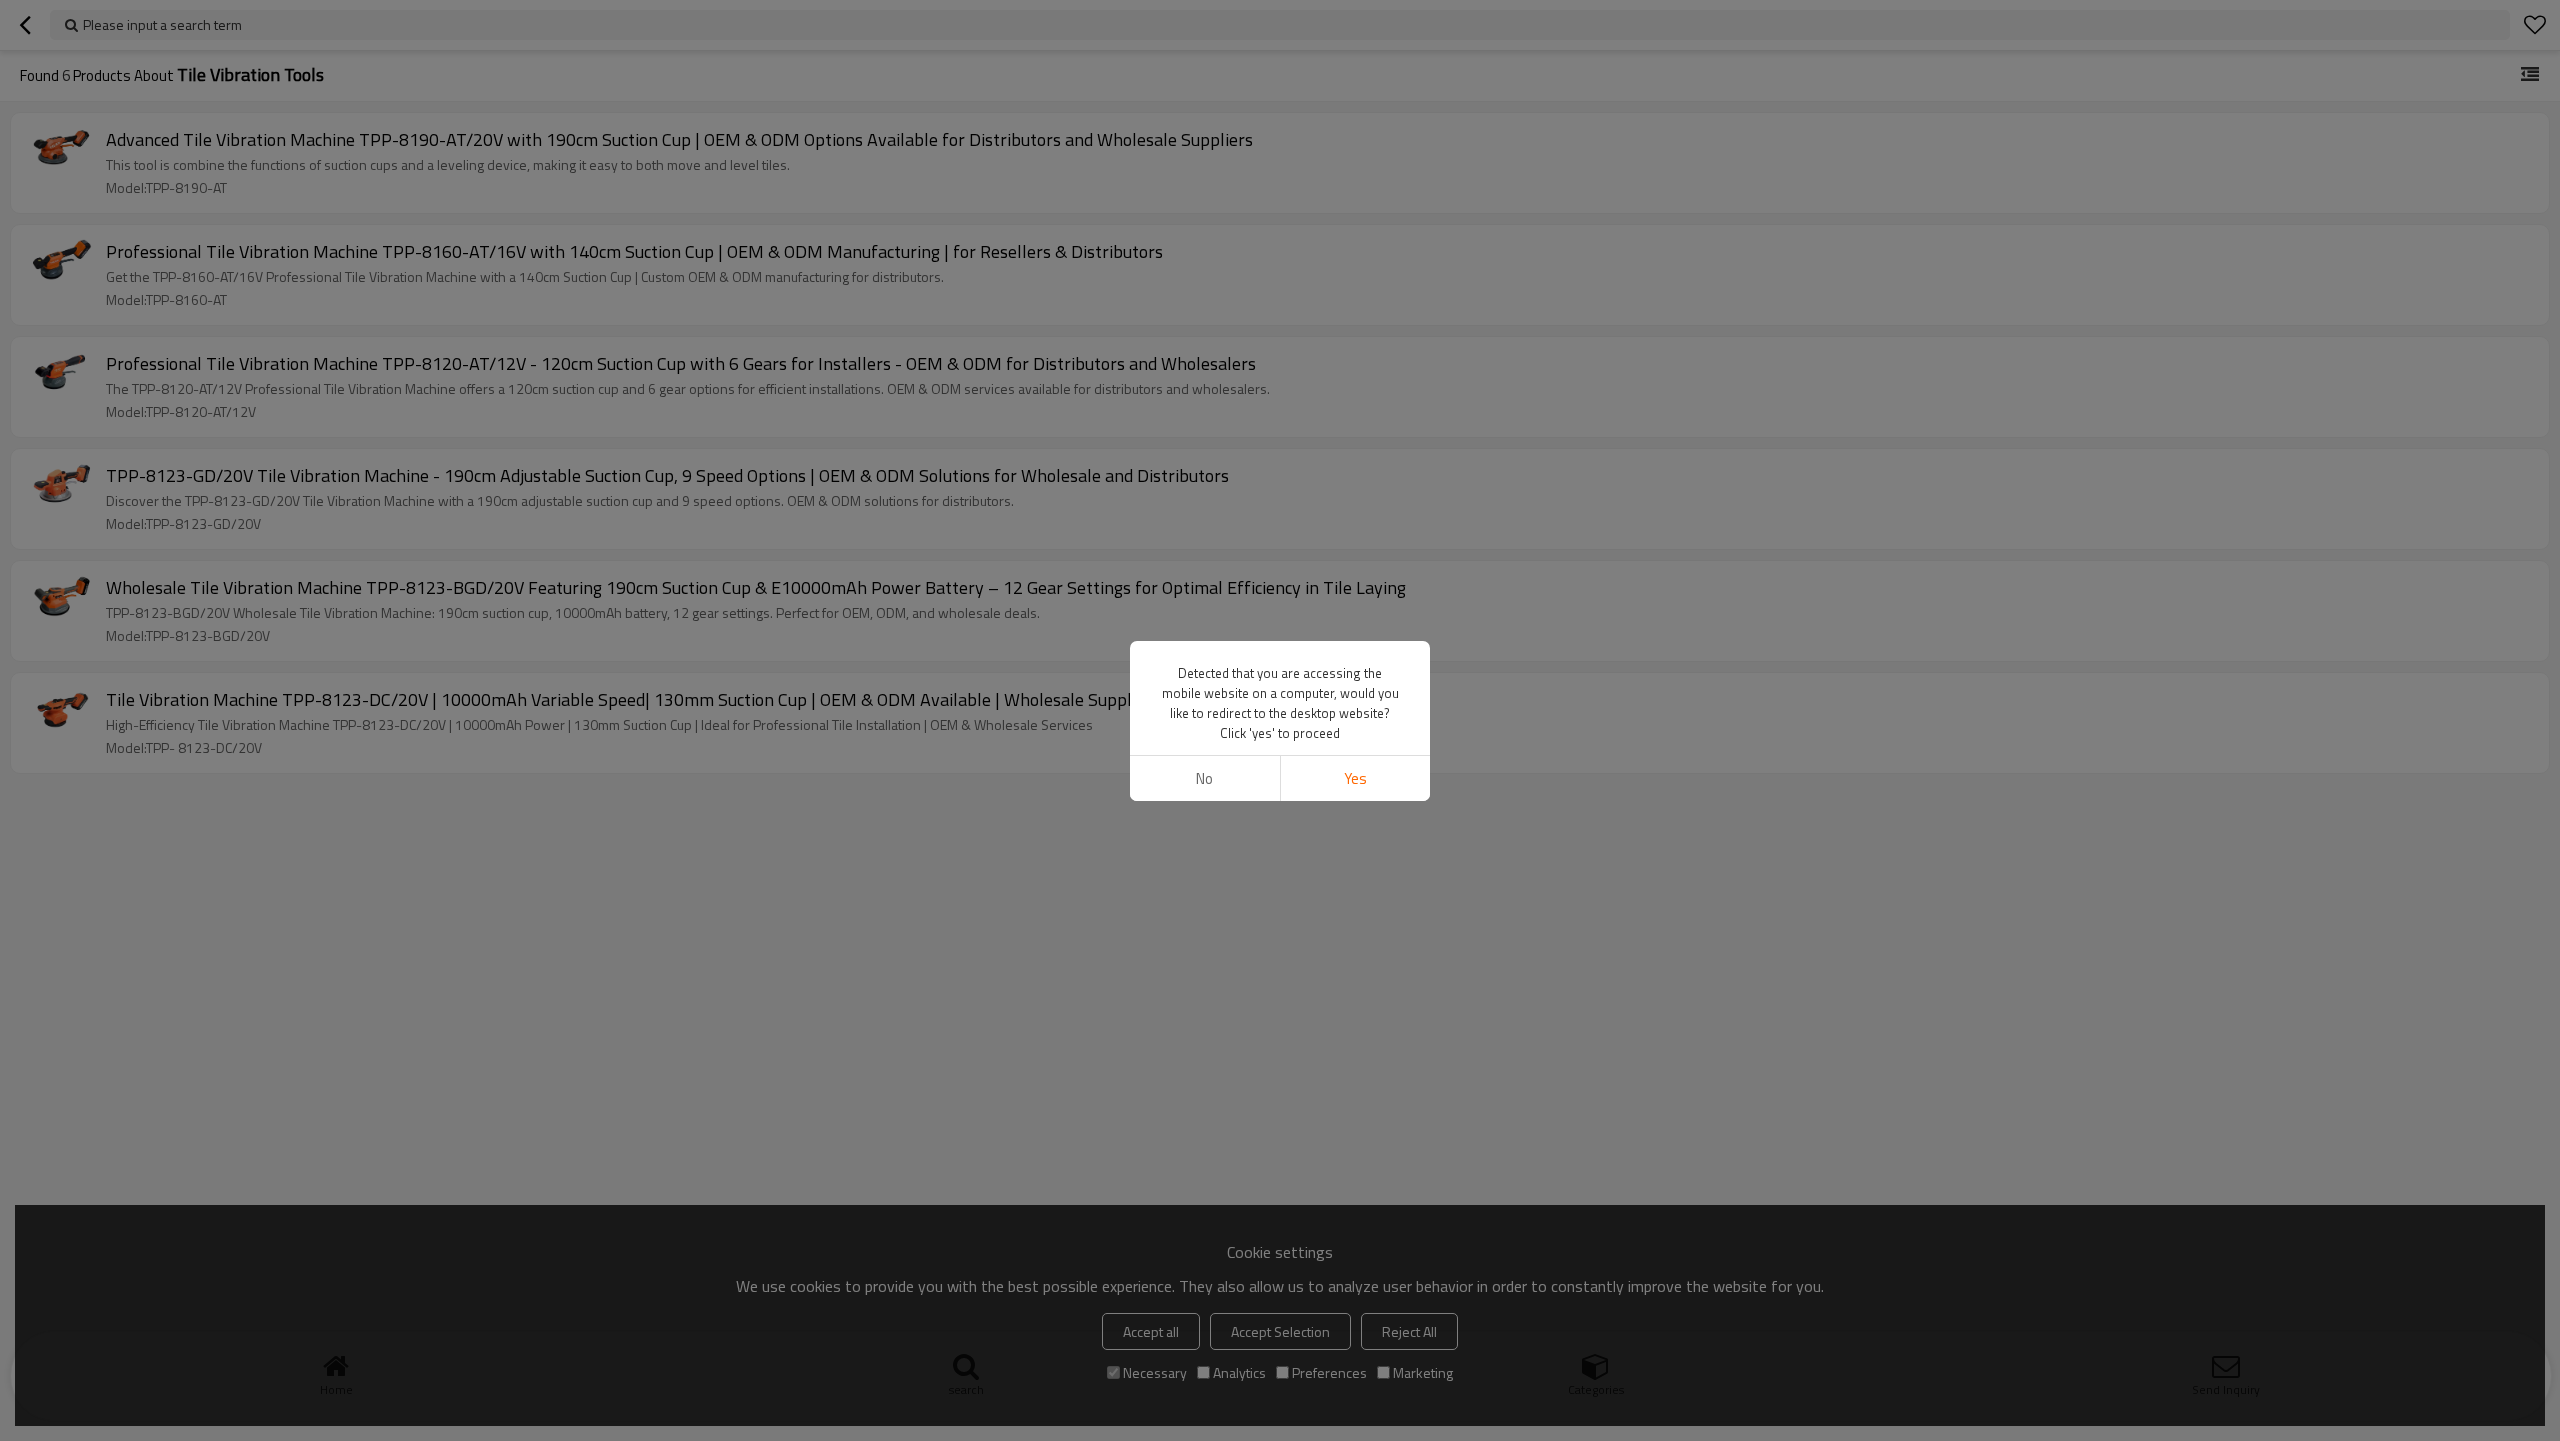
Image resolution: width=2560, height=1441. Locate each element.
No (1204, 778)
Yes (1355, 778)
